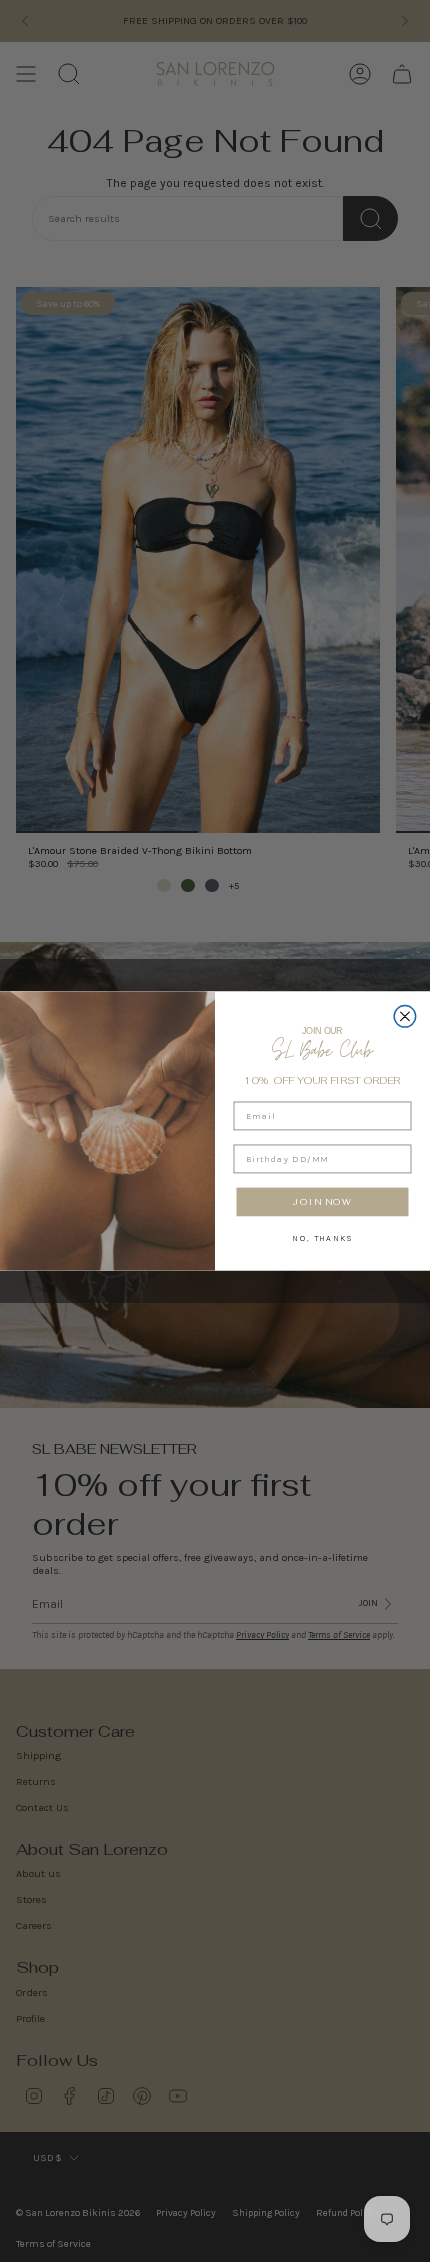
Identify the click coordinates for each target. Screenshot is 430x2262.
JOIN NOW (322, 1201)
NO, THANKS (322, 1237)
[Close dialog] (405, 1017)
